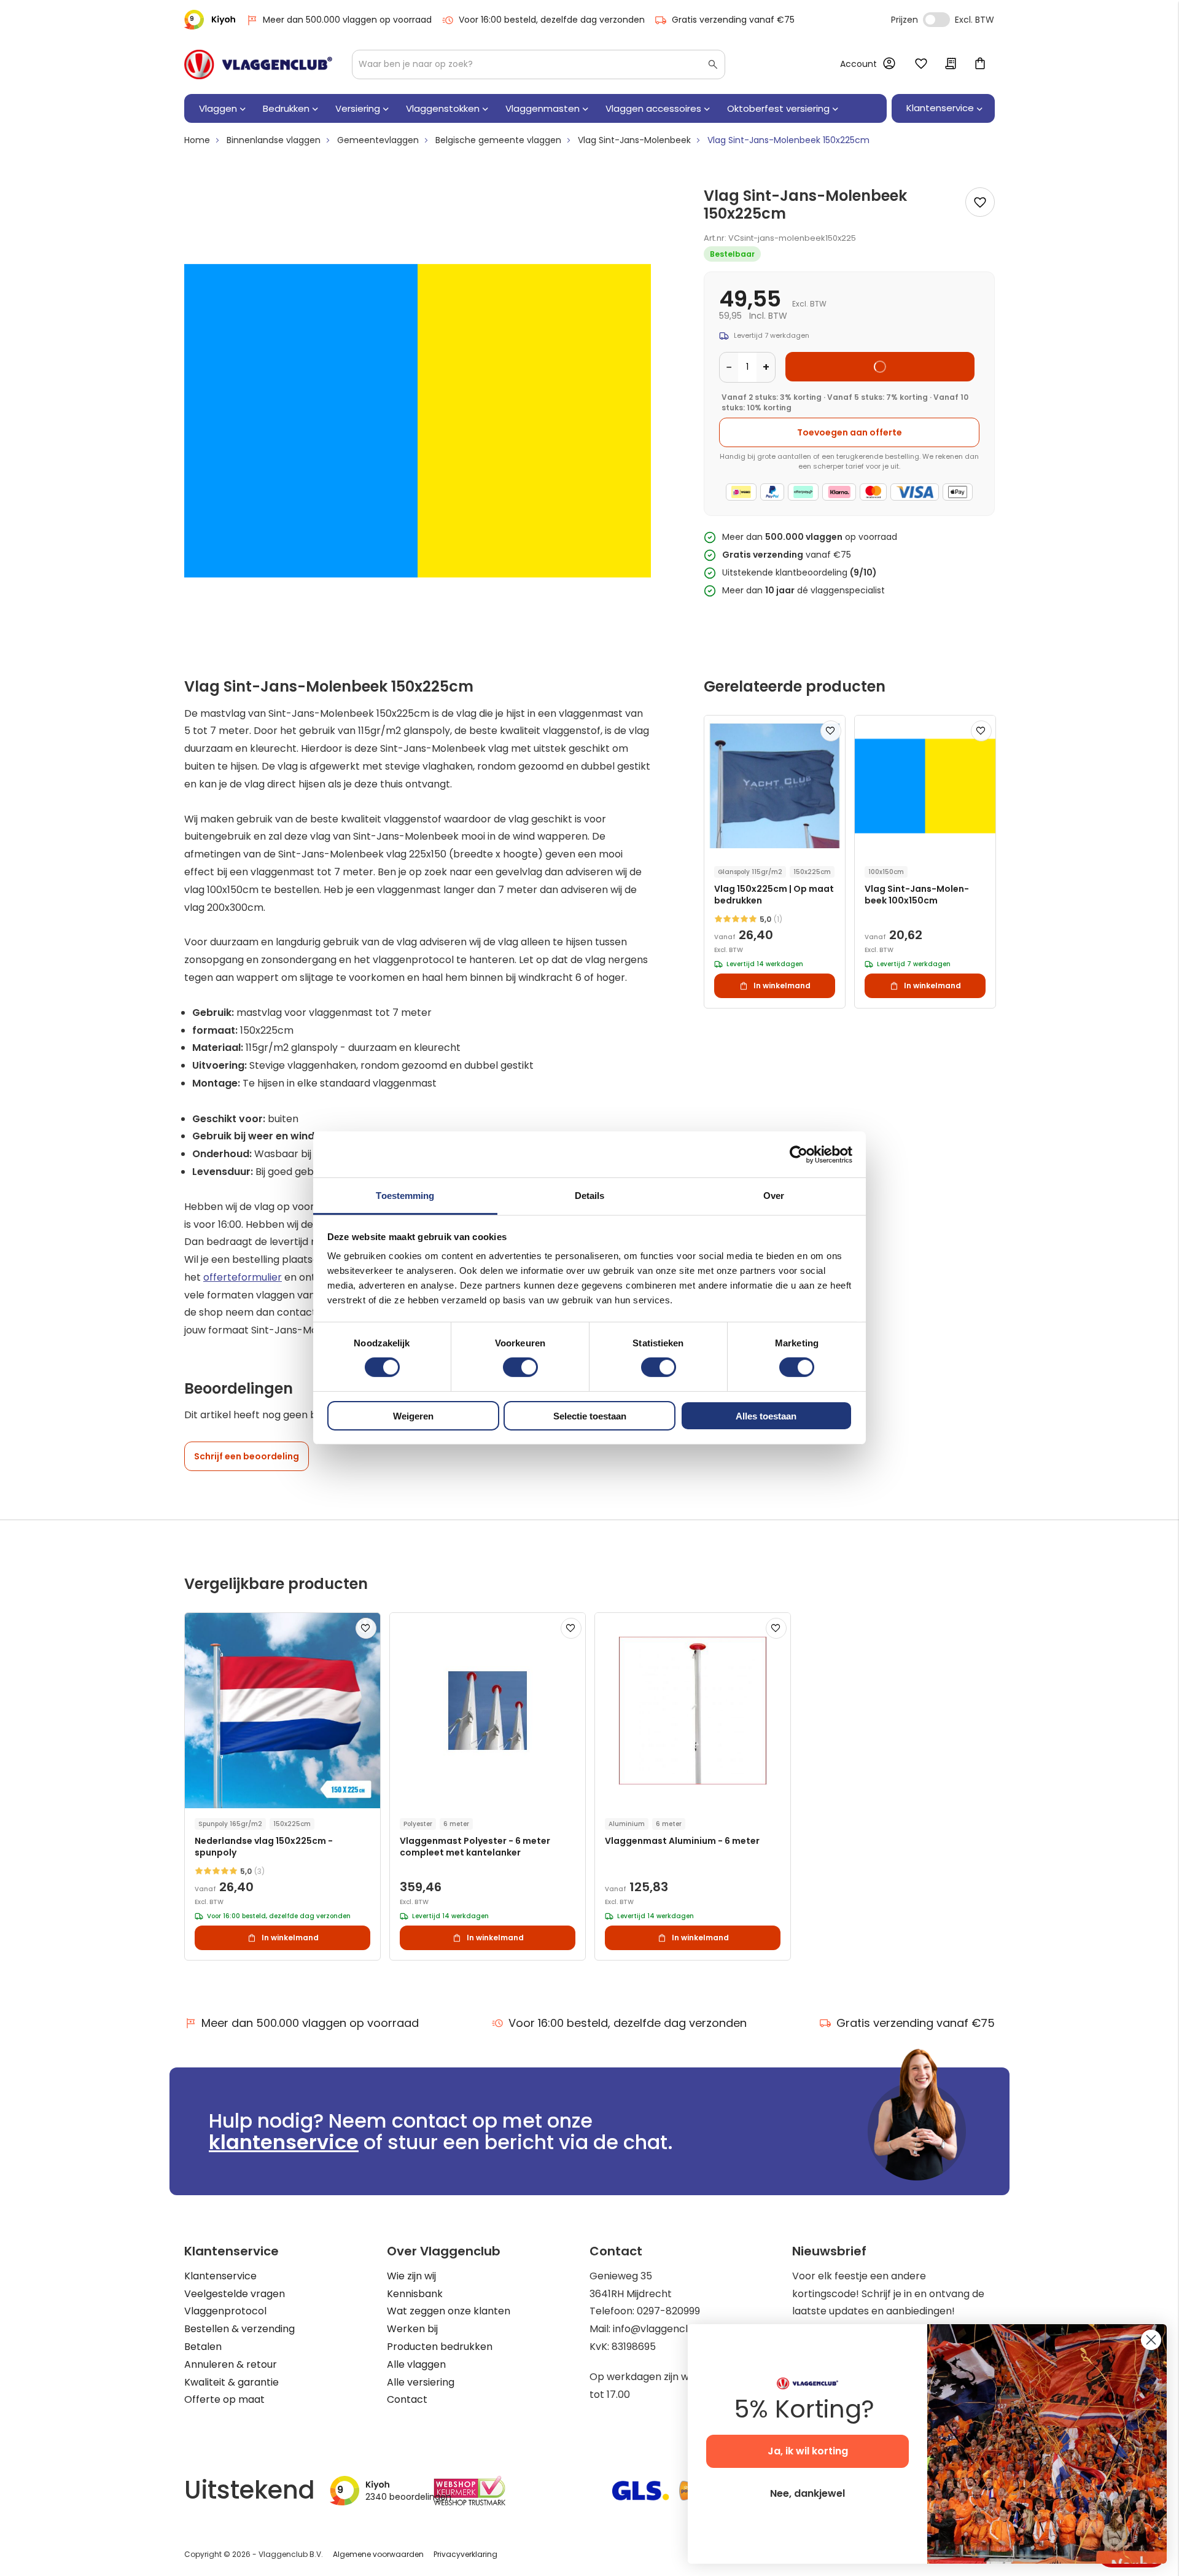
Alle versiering (421, 2382)
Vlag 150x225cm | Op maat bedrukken (774, 895)
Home (197, 140)
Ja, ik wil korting (808, 2451)
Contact (407, 2399)
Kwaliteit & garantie (232, 2382)
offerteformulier (243, 1277)
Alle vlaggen (416, 2364)
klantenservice (284, 2142)
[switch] (520, 1368)
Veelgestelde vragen (235, 2294)
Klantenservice (220, 2276)
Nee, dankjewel (807, 2493)
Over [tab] (774, 1196)
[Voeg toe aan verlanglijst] (980, 202)
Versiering (358, 108)
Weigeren (413, 1416)
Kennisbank (415, 2294)
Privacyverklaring (465, 2554)
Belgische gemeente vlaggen (498, 140)
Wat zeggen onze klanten (449, 2311)
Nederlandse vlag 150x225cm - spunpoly (264, 1847)
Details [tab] (590, 1196)
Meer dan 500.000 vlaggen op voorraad (347, 20)
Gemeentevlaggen (378, 140)
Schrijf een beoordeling (247, 1456)
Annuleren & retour (231, 2364)
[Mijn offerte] (951, 64)
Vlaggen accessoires (653, 108)
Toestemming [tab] (405, 1196)
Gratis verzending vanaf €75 (733, 20)
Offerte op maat (224, 2399)
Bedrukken (286, 108)
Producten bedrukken (440, 2347)
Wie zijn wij (411, 2276)
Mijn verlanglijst (921, 64)
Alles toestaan (766, 1416)
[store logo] (258, 64)
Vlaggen (218, 108)
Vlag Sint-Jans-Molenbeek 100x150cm (917, 895)
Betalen (203, 2347)
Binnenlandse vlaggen (274, 140)
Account (858, 64)
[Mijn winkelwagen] (980, 64)
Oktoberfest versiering (778, 108)
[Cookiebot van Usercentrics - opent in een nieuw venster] (799, 1154)
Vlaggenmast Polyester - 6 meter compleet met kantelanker (475, 1847)
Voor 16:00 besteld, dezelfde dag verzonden (552, 20)
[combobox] (539, 64)
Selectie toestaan (590, 1416)
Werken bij (412, 2329)
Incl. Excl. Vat (936, 20)
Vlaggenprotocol (225, 2311)
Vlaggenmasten (543, 108)
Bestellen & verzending (239, 2329)
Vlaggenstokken (443, 108)
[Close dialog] (1151, 2340)
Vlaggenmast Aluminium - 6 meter (682, 1841)
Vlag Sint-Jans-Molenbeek (634, 140)
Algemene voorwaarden (378, 2554)
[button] (831, 731)
